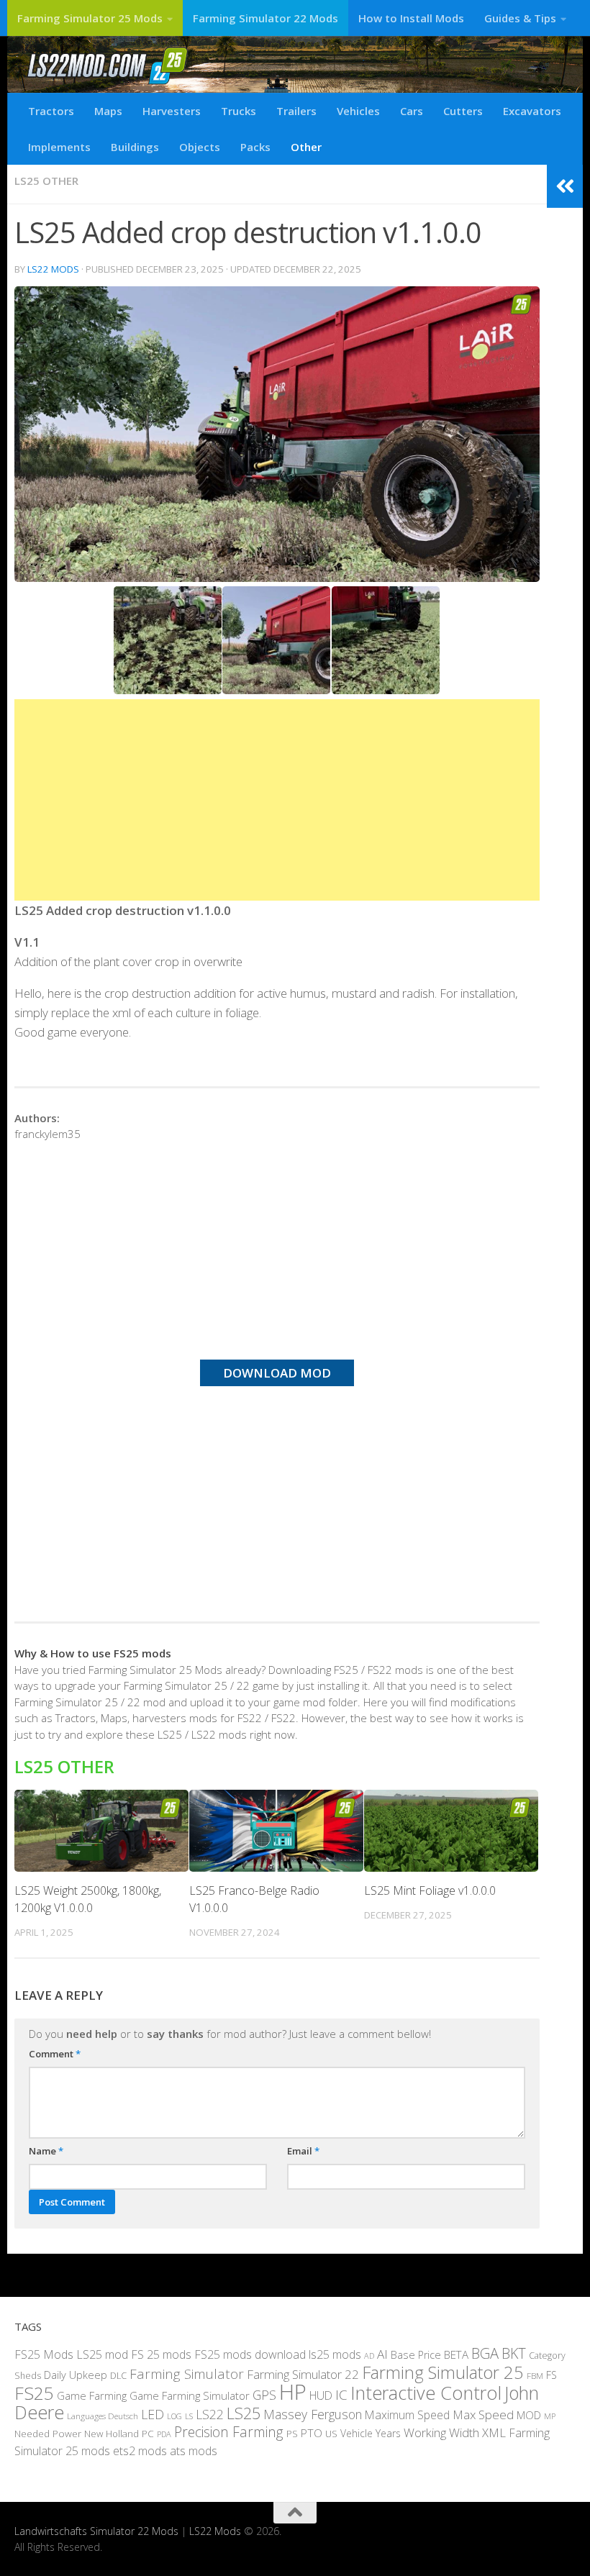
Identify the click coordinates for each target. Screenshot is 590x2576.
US (331, 2434)
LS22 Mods (53, 269)
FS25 (34, 2393)
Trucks (239, 111)
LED (153, 2414)
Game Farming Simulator (190, 2395)
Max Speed (483, 2415)
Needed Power (48, 2433)
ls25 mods (335, 2354)
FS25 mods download (250, 2354)
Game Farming (92, 2395)
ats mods (194, 2451)
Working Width (441, 2432)
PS (292, 2434)
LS (189, 2416)
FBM (535, 2375)
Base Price (416, 2355)
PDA (164, 2434)
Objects (200, 147)
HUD (321, 2395)
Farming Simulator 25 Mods (90, 18)
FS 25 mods (161, 2354)
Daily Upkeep (76, 2375)
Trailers (296, 111)
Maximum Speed (407, 2415)
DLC (118, 2375)
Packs (255, 147)
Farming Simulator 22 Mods (265, 18)
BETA (456, 2354)
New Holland (112, 2434)
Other (306, 147)
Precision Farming (229, 2432)
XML (494, 2432)
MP (550, 2416)
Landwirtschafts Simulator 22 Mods (96, 2531)
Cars (412, 111)
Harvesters (172, 111)
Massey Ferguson (313, 2414)
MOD (529, 2415)
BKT (514, 2353)
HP (293, 2392)
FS (552, 2375)
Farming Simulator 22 (303, 2374)
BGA (485, 2353)
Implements (59, 147)
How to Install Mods (411, 18)
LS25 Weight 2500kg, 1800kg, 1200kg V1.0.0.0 (88, 1899)
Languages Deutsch (103, 2416)
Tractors (51, 111)
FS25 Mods (44, 2354)
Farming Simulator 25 (443, 2372)
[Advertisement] (277, 800)
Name (46, 2151)
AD (369, 2356)
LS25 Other (46, 181)
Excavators (532, 111)
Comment (55, 2054)
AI (382, 2354)
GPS (264, 2395)
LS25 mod (102, 2354)
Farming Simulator (187, 2374)
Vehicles (358, 111)
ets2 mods (140, 2451)
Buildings (135, 147)
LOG (174, 2416)
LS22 (210, 2414)
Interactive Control (426, 2393)
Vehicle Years (371, 2433)
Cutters (463, 111)
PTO (312, 2433)
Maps (108, 111)
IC (341, 2395)
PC (148, 2433)
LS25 (244, 2413)
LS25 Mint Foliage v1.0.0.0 (430, 1890)
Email (303, 2151)
